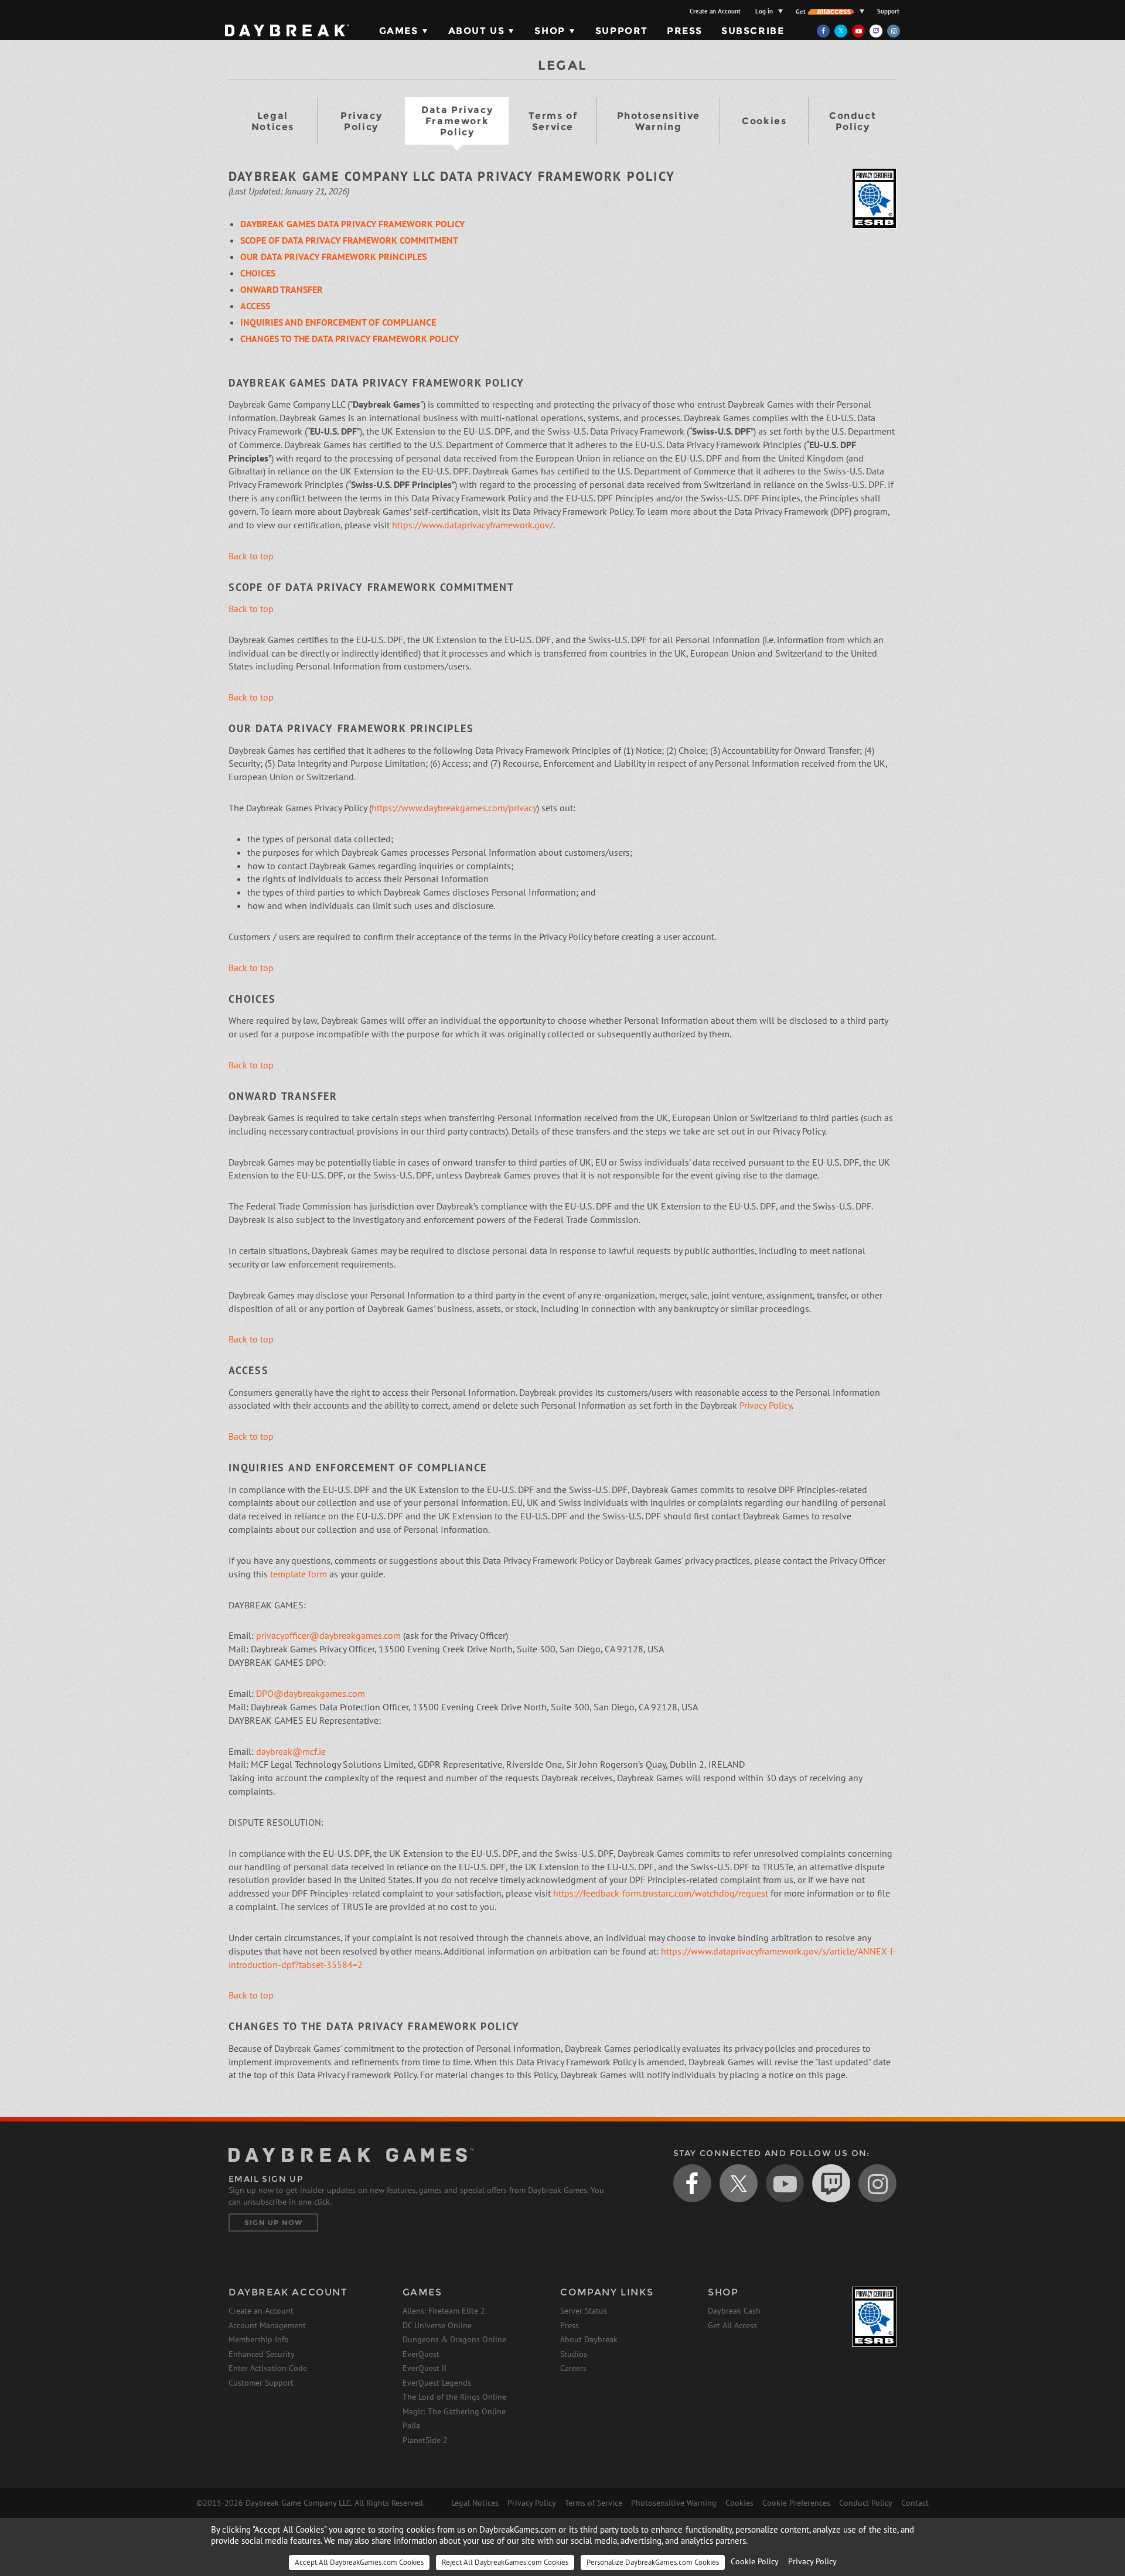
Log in (764, 11)
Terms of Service (553, 121)
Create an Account (715, 11)
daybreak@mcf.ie (291, 1751)
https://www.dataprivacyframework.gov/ (473, 525)
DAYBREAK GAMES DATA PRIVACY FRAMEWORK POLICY (352, 224)
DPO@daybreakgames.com (311, 1693)
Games (399, 31)
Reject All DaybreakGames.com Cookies (505, 2562)
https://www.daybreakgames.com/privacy (454, 808)
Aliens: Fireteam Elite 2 (444, 2311)
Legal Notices (273, 121)
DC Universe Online (437, 2325)
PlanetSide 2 (425, 2440)
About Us (477, 31)
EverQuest (421, 2354)
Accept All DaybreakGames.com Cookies (359, 2562)
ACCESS (255, 306)
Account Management (267, 2325)
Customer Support (261, 2383)
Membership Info (259, 2339)
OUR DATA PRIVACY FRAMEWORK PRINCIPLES (333, 257)
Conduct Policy (853, 121)
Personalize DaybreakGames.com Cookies (653, 2562)
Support (888, 11)
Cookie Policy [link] (755, 2561)
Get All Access (732, 2325)
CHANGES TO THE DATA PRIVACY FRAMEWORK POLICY (350, 339)
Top (930, 2090)
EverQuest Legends (437, 2383)
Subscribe (753, 31)
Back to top (251, 556)
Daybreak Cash (734, 2311)
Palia (411, 2425)
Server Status (584, 2311)
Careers (573, 2368)
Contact (915, 2503)
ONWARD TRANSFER (282, 289)
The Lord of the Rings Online (454, 2397)
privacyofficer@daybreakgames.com (328, 1635)
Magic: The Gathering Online (454, 2411)
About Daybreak (589, 2339)
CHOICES (258, 273)
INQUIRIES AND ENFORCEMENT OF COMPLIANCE (338, 322)
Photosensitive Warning (659, 121)
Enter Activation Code (268, 2368)
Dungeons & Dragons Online (454, 2339)
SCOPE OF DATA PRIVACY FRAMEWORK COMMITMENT (349, 240)
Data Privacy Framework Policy (457, 121)
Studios (574, 2354)
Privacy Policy (361, 121)
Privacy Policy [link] (812, 2561)
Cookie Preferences (796, 2503)
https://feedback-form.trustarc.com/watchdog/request (661, 1893)
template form (299, 1574)
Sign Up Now (273, 2223)
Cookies (764, 121)
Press (685, 31)
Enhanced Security (262, 2354)
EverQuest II (425, 2368)
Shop (550, 31)
